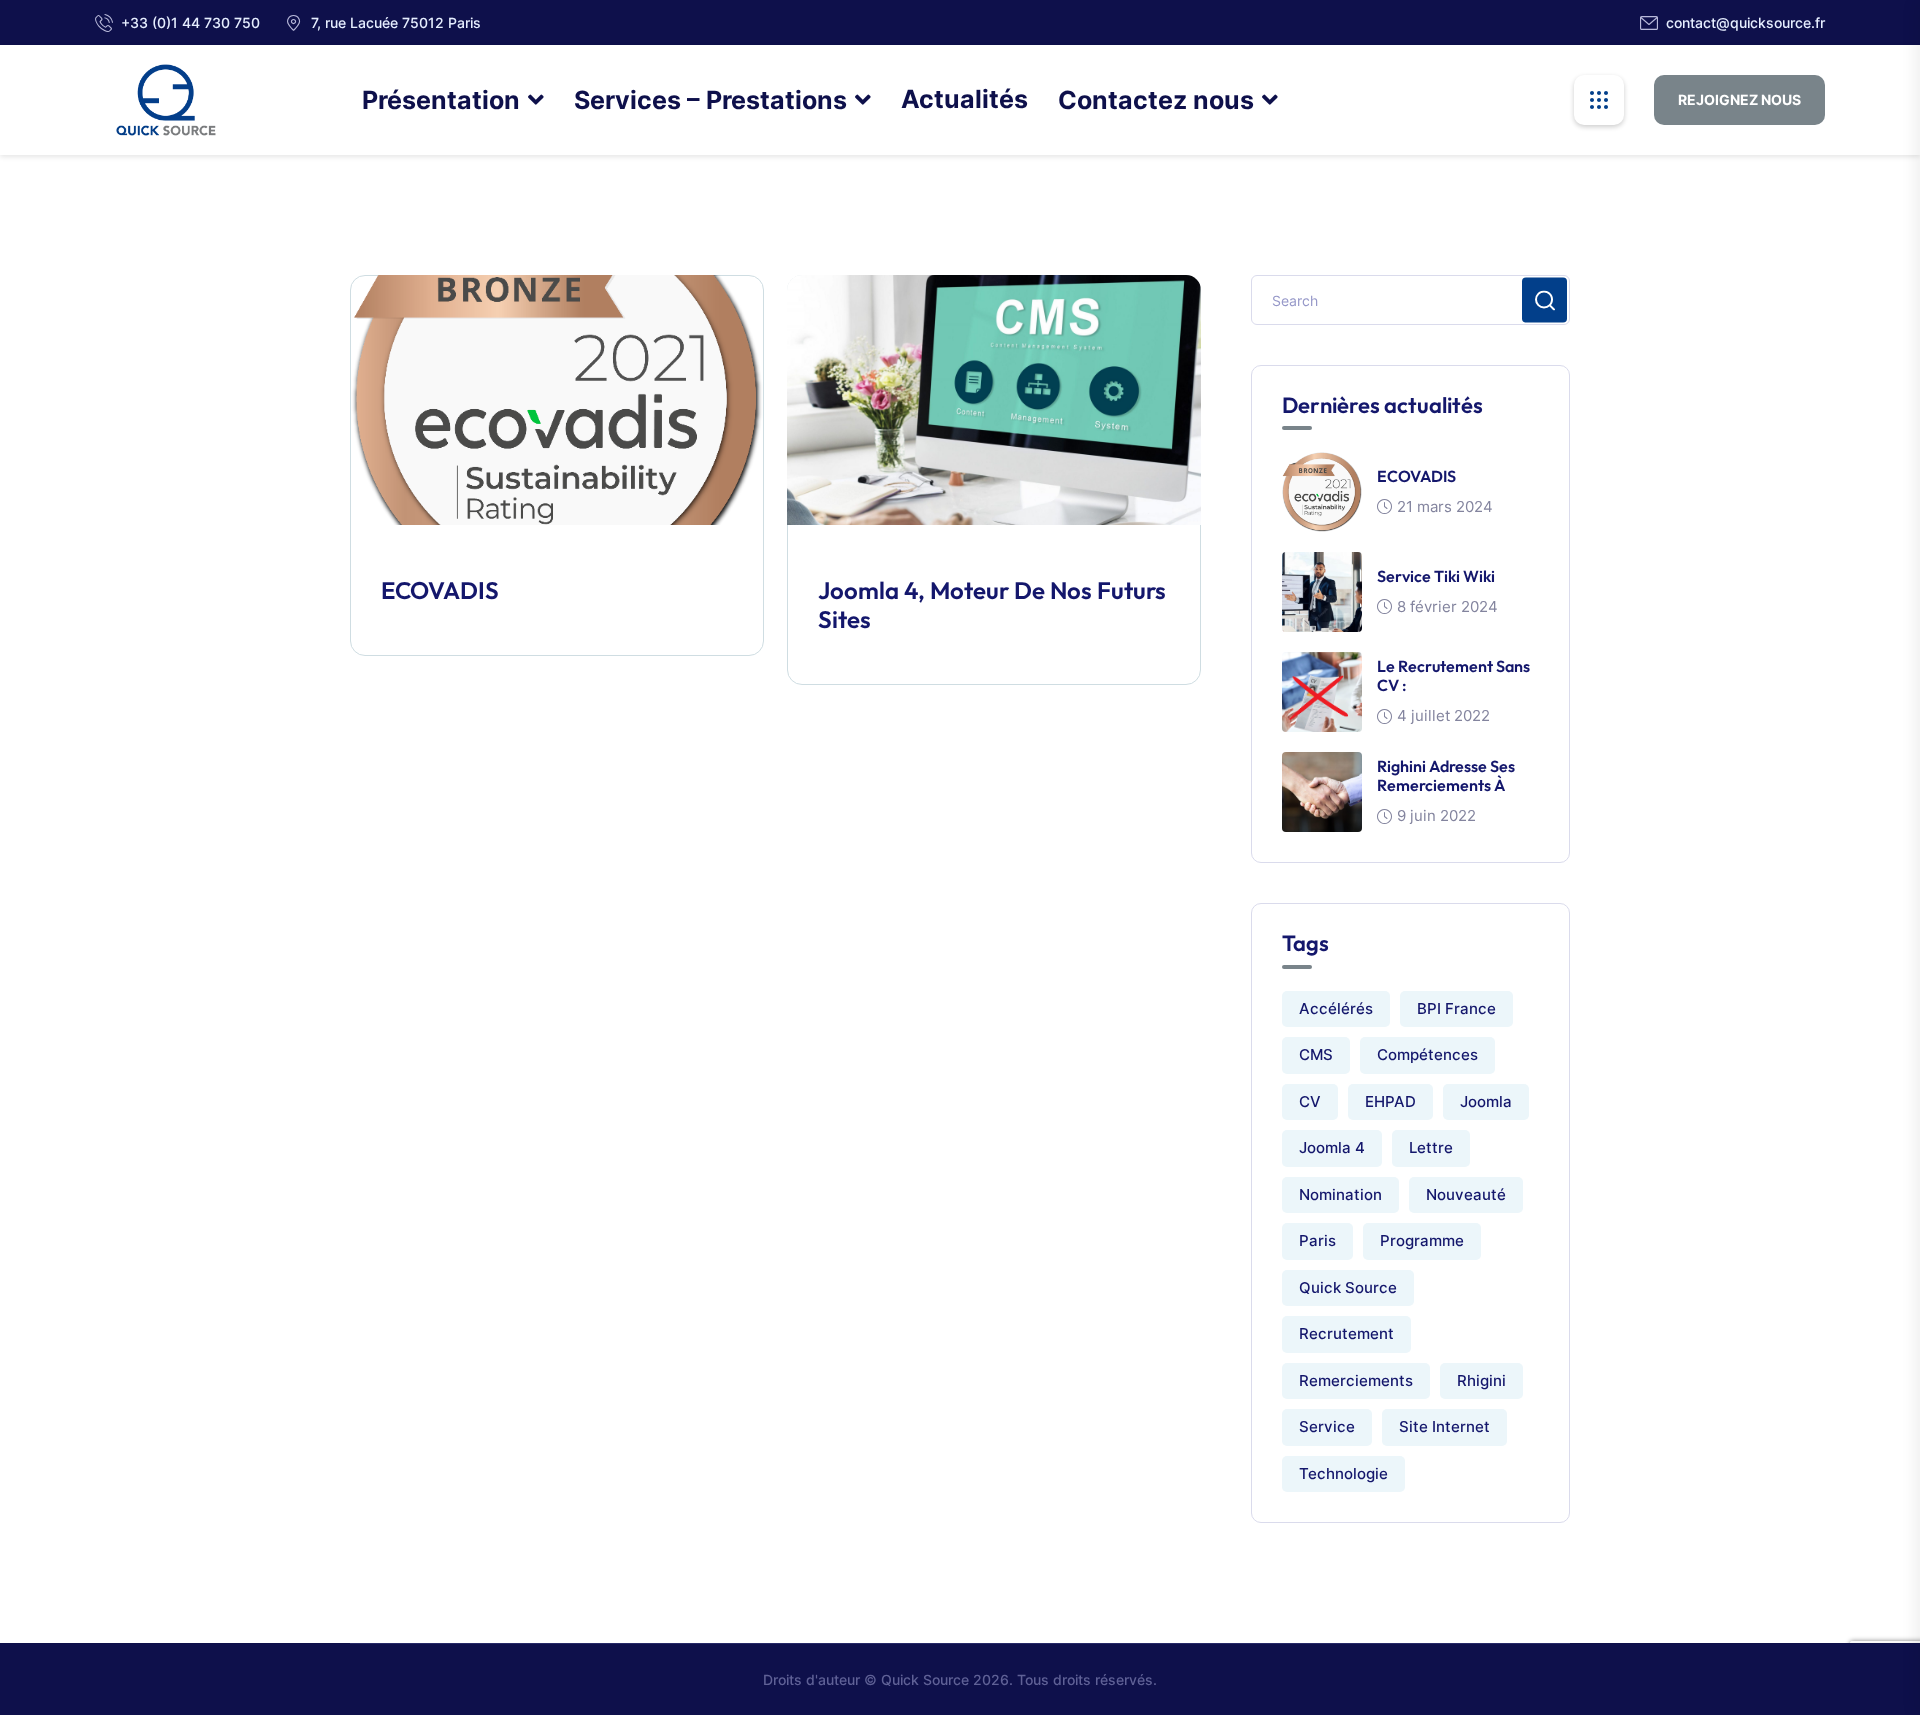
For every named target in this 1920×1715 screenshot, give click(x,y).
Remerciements (1356, 1380)
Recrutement (1346, 1333)
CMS (1316, 1054)
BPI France (1456, 1008)
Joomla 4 (1332, 1147)
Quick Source (1348, 1287)
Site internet (1444, 1426)
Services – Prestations (710, 100)
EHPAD (1390, 1101)
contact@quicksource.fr (1745, 22)
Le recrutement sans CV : (1453, 675)
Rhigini (1481, 1380)
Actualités (964, 99)
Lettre (1431, 1147)
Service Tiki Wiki (1436, 576)
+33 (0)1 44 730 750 (190, 22)
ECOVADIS (440, 590)
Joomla (1486, 1101)
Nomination (1340, 1194)
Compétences (1427, 1054)
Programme (1422, 1240)
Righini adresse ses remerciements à (1446, 775)
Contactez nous (1156, 100)
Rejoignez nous (1739, 99)
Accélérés (1336, 1008)
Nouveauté (1466, 1194)
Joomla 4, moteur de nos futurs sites (992, 604)
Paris (1317, 1240)
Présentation (441, 100)
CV (1310, 1101)
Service (1327, 1426)
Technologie (1343, 1473)
